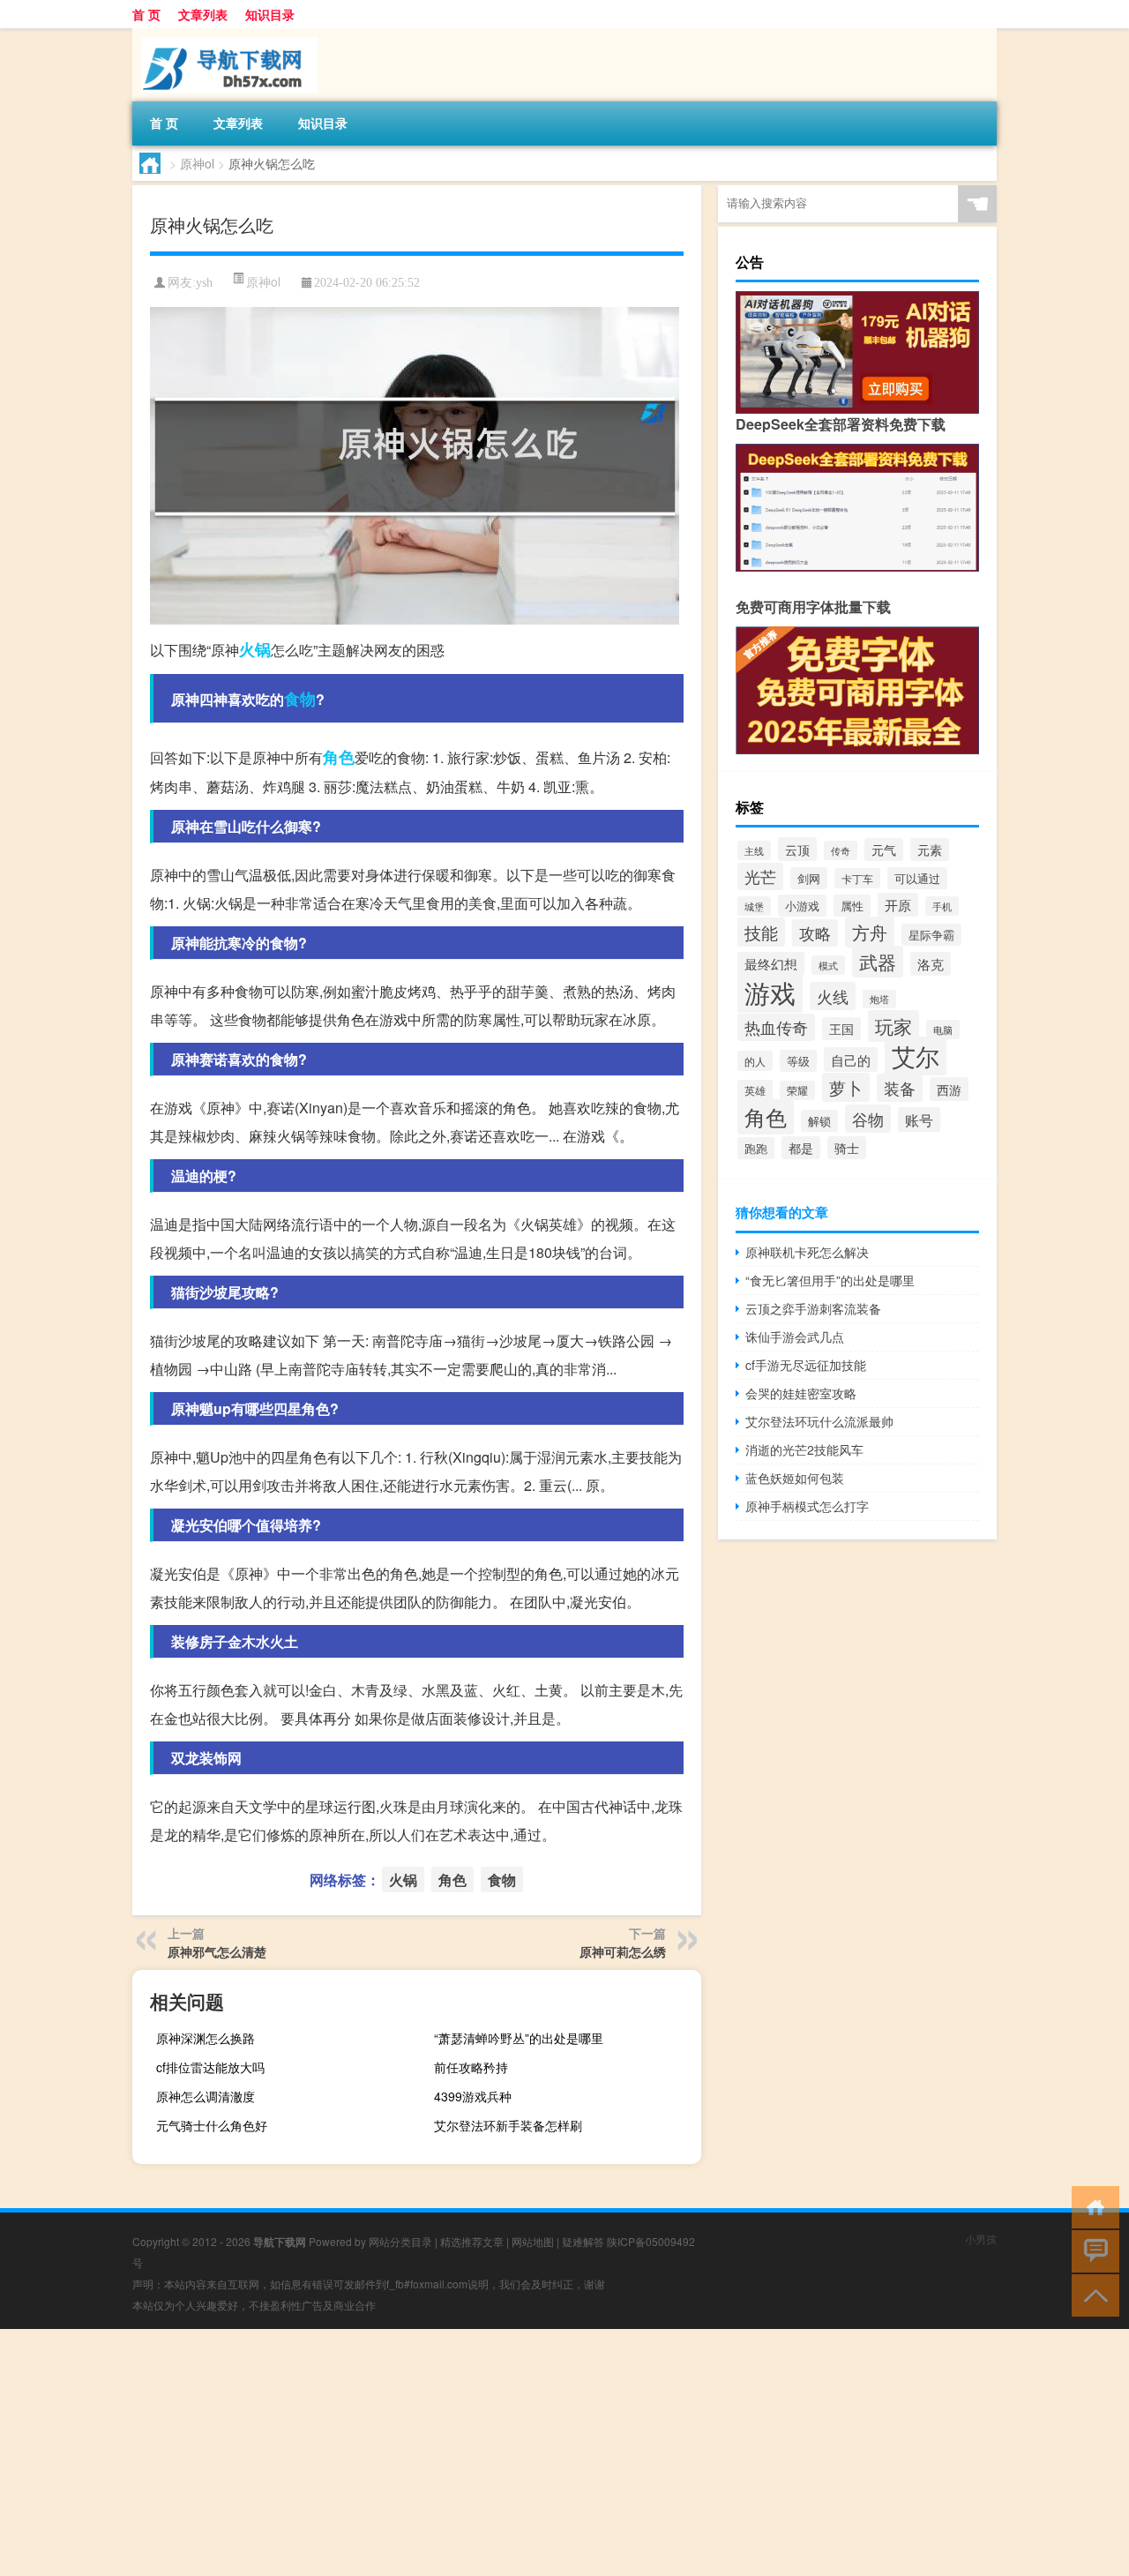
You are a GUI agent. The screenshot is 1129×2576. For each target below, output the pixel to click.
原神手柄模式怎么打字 (807, 1506)
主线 (754, 850)
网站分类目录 (400, 2241)
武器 (878, 962)
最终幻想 (771, 964)
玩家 (893, 1026)
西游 (949, 1089)
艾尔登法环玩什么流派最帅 (819, 1421)
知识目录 (270, 14)
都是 (801, 1148)
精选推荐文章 (472, 2241)
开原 (898, 905)
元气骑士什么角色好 (212, 2125)
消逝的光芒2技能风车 (804, 1449)
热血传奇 (776, 1027)
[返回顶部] (1092, 2294)
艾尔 (916, 1056)
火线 (833, 996)
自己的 (851, 1060)
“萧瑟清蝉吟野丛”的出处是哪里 (519, 2038)
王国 (841, 1029)
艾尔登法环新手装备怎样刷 (508, 2125)
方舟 (870, 932)
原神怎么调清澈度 (206, 2096)
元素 (930, 850)
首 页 (146, 14)
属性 (852, 906)
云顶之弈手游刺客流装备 (813, 1308)
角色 (339, 757)
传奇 (841, 850)
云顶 (797, 849)
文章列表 (203, 14)
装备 (900, 1088)
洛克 (931, 964)
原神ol (197, 163)
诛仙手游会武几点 (795, 1337)
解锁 (819, 1121)
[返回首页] (1092, 2206)
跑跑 (756, 1148)
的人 (755, 1061)
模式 (828, 965)
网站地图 (533, 2241)
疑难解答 (583, 2241)
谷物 (868, 1119)
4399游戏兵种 (473, 2096)
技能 (761, 932)
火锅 (255, 649)
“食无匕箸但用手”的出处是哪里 (830, 1280)
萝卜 (846, 1087)
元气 (884, 850)
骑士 (847, 1148)
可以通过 (917, 878)
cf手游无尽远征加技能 (806, 1365)
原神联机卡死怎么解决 (807, 1252)
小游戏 (802, 906)
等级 (798, 1061)
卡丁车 (857, 878)
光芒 (760, 876)
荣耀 (797, 1090)
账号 (919, 1120)
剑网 (809, 878)
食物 (300, 699)
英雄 (755, 1090)
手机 (942, 906)
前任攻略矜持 (471, 2067)
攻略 (815, 933)
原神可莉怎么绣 (623, 1951)
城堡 (754, 906)
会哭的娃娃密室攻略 (801, 1393)
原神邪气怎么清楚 (217, 1951)
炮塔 (879, 999)
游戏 (770, 992)
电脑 (943, 1030)
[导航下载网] (225, 34)
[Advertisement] (529, 2452)
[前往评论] (1092, 2250)
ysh (204, 283)
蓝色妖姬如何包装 (795, 1478)
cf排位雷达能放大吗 (210, 2067)
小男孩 (981, 2239)
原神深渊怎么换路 (206, 2038)
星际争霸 (931, 935)
